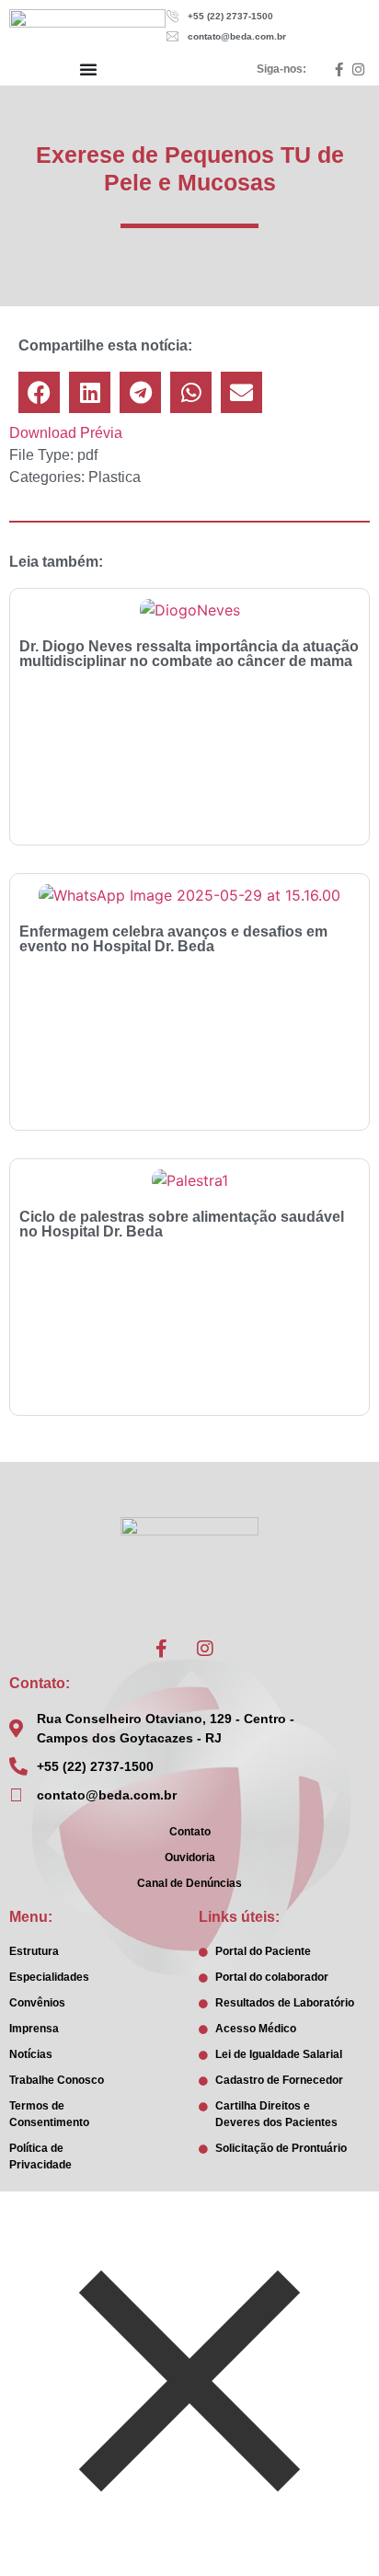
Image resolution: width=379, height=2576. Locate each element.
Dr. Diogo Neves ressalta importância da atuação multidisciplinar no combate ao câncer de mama (189, 654)
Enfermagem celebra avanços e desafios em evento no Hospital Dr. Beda (173, 939)
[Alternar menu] (88, 69)
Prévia (101, 433)
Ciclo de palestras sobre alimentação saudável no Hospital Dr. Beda (182, 1224)
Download (43, 433)
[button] (39, 392)
